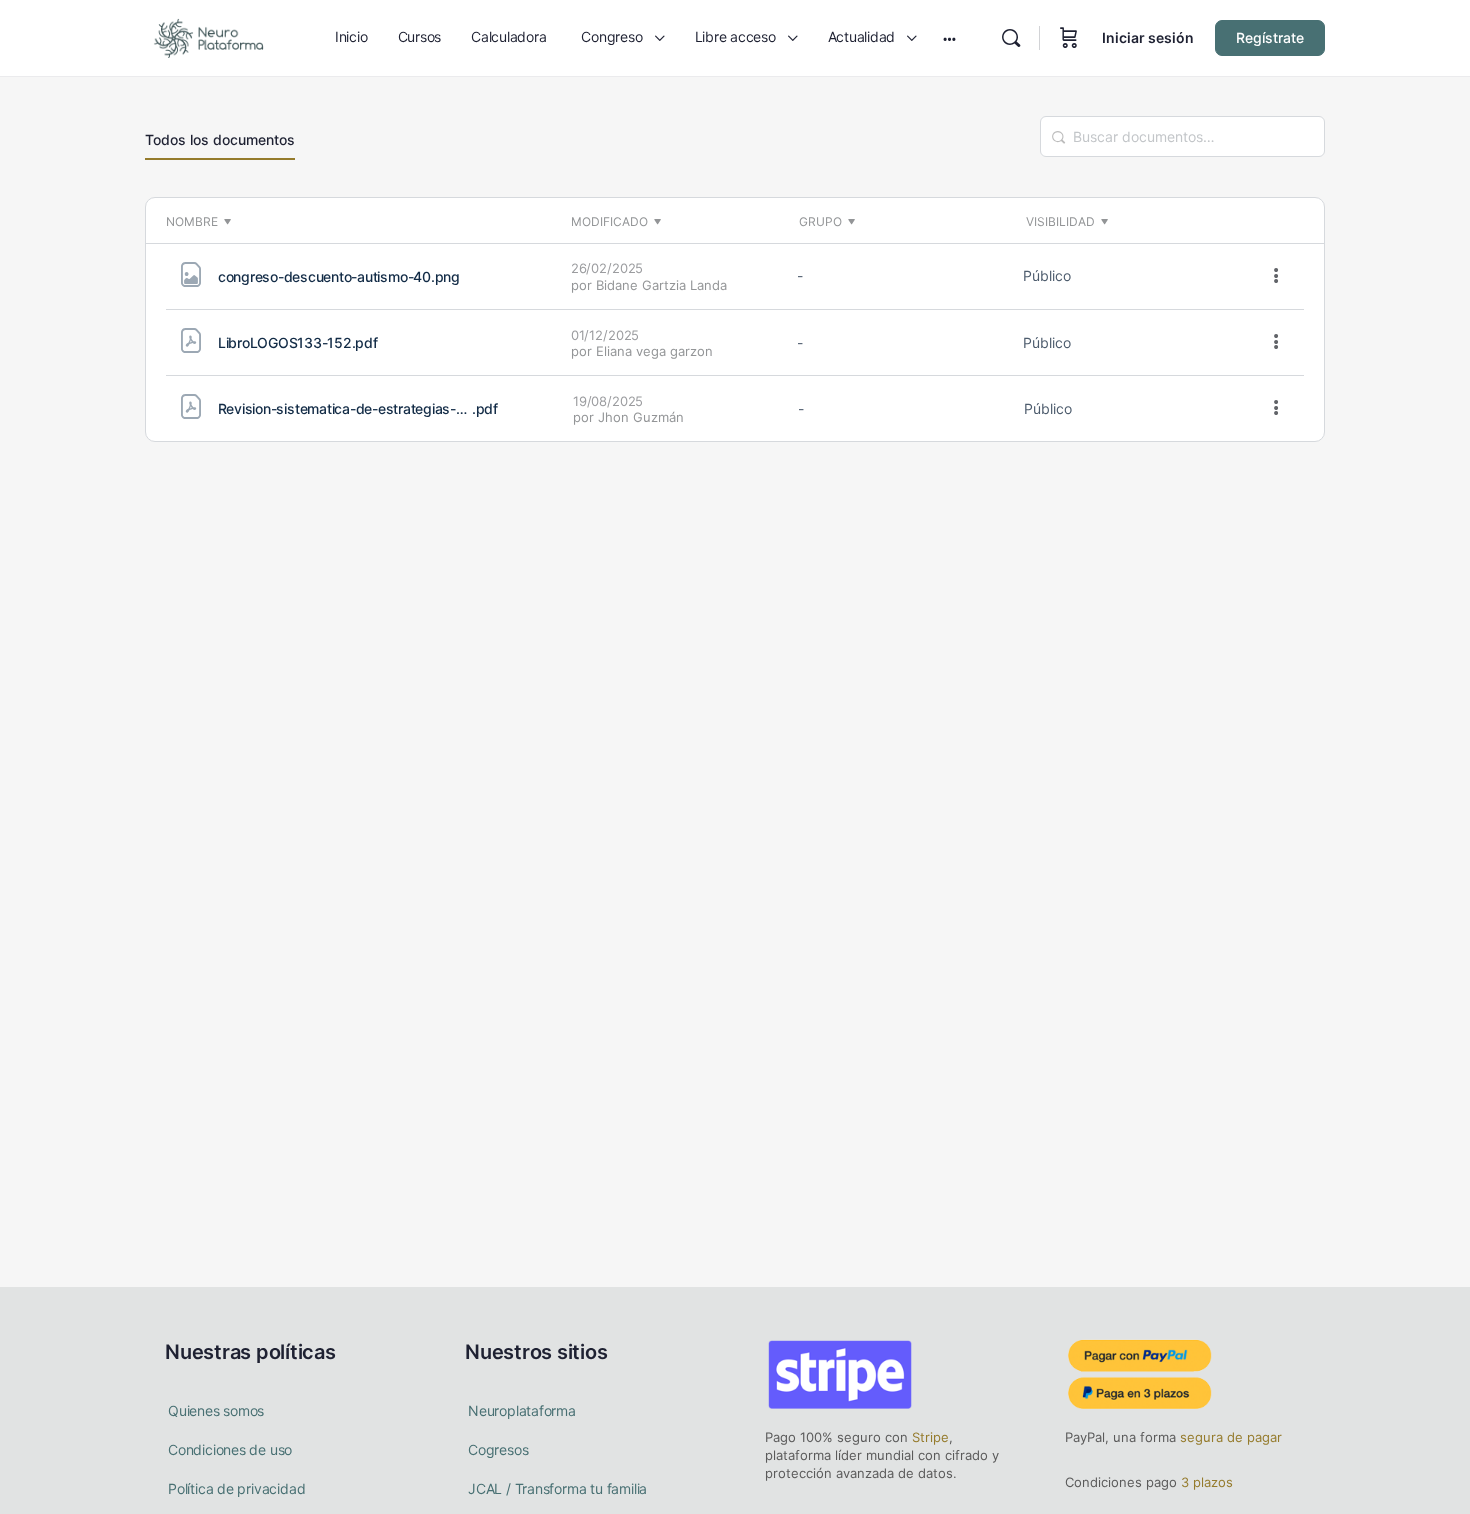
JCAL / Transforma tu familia (557, 1488)
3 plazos (1205, 1482)
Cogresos (498, 1449)
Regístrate (1270, 37)
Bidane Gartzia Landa (661, 285)
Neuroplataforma (522, 1410)
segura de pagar (1229, 1437)
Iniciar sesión (1148, 37)
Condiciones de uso (230, 1449)
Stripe (930, 1437)
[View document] (191, 279)
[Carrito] (1069, 38)
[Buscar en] (1011, 38)
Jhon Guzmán (641, 417)
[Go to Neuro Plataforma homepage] (208, 36)
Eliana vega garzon (654, 351)
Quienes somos (216, 1410)
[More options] (1276, 277)
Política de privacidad (236, 1488)
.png (339, 276)
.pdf (298, 342)
